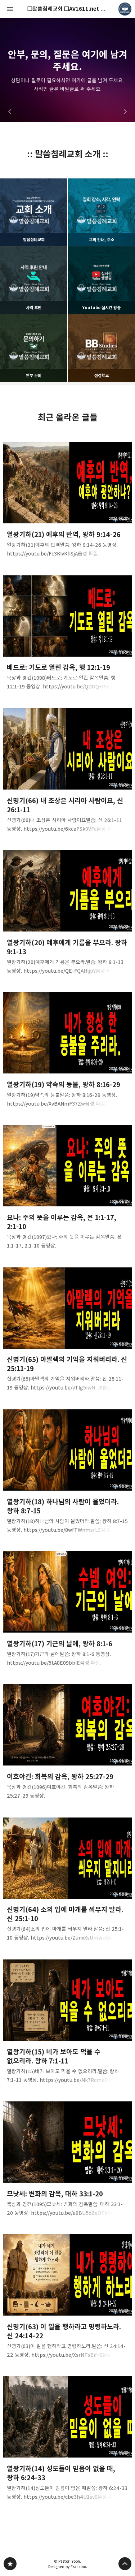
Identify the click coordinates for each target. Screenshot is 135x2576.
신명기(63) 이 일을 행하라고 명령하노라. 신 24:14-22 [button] (68, 2298)
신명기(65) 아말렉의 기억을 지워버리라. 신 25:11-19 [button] (68, 1332)
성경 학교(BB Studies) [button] (67, 70)
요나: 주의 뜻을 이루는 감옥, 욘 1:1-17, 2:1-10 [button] (68, 1190)
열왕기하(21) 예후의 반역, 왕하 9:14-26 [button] (68, 502)
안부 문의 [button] (34, 348)
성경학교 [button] (101, 348)
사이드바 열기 (10, 9)
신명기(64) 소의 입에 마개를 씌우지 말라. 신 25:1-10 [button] (68, 1882)
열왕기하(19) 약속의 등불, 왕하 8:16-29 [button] (68, 1052)
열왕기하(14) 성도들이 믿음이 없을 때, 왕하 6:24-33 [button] (68, 2441)
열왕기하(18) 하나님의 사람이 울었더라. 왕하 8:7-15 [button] (68, 1473)
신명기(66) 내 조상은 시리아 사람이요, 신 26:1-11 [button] (68, 772)
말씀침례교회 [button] (34, 212)
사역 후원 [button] (34, 280)
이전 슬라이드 (10, 112)
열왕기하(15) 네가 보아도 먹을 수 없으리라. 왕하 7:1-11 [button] (68, 2024)
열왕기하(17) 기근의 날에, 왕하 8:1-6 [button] (68, 1611)
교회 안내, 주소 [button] (101, 212)
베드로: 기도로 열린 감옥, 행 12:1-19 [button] (68, 635)
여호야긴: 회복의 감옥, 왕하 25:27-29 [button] (68, 1744)
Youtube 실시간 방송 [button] (101, 280)
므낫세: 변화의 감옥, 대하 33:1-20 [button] (68, 2161)
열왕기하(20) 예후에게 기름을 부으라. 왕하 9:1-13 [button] (68, 914)
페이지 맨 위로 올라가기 (125, 2564)
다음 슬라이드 (125, 112)
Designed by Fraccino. (68, 2567)
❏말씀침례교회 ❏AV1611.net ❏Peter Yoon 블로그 (10, 2564)
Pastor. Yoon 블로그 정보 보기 (125, 9)
